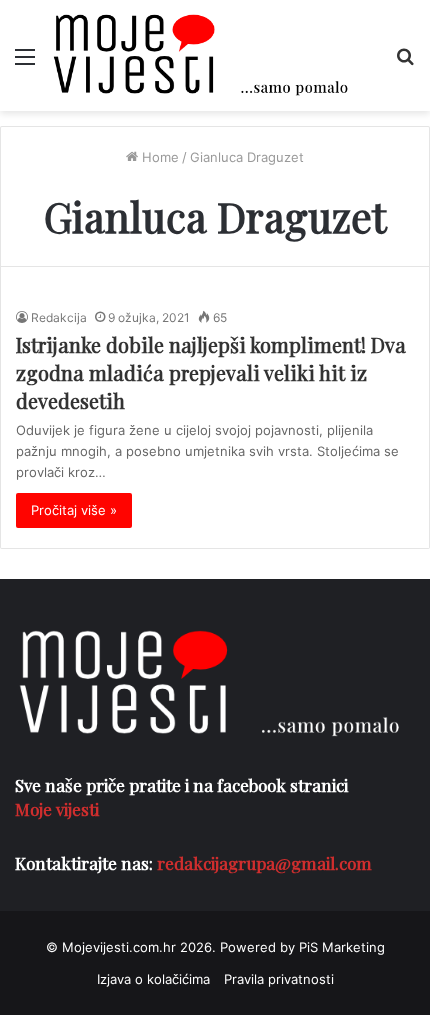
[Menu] (25, 63)
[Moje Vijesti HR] (200, 55)
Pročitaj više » (74, 510)
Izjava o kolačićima (153, 979)
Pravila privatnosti (279, 979)
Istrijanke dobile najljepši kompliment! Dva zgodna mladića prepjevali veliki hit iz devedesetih (211, 372)
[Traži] (405, 63)
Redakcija (59, 317)
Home (158, 157)
